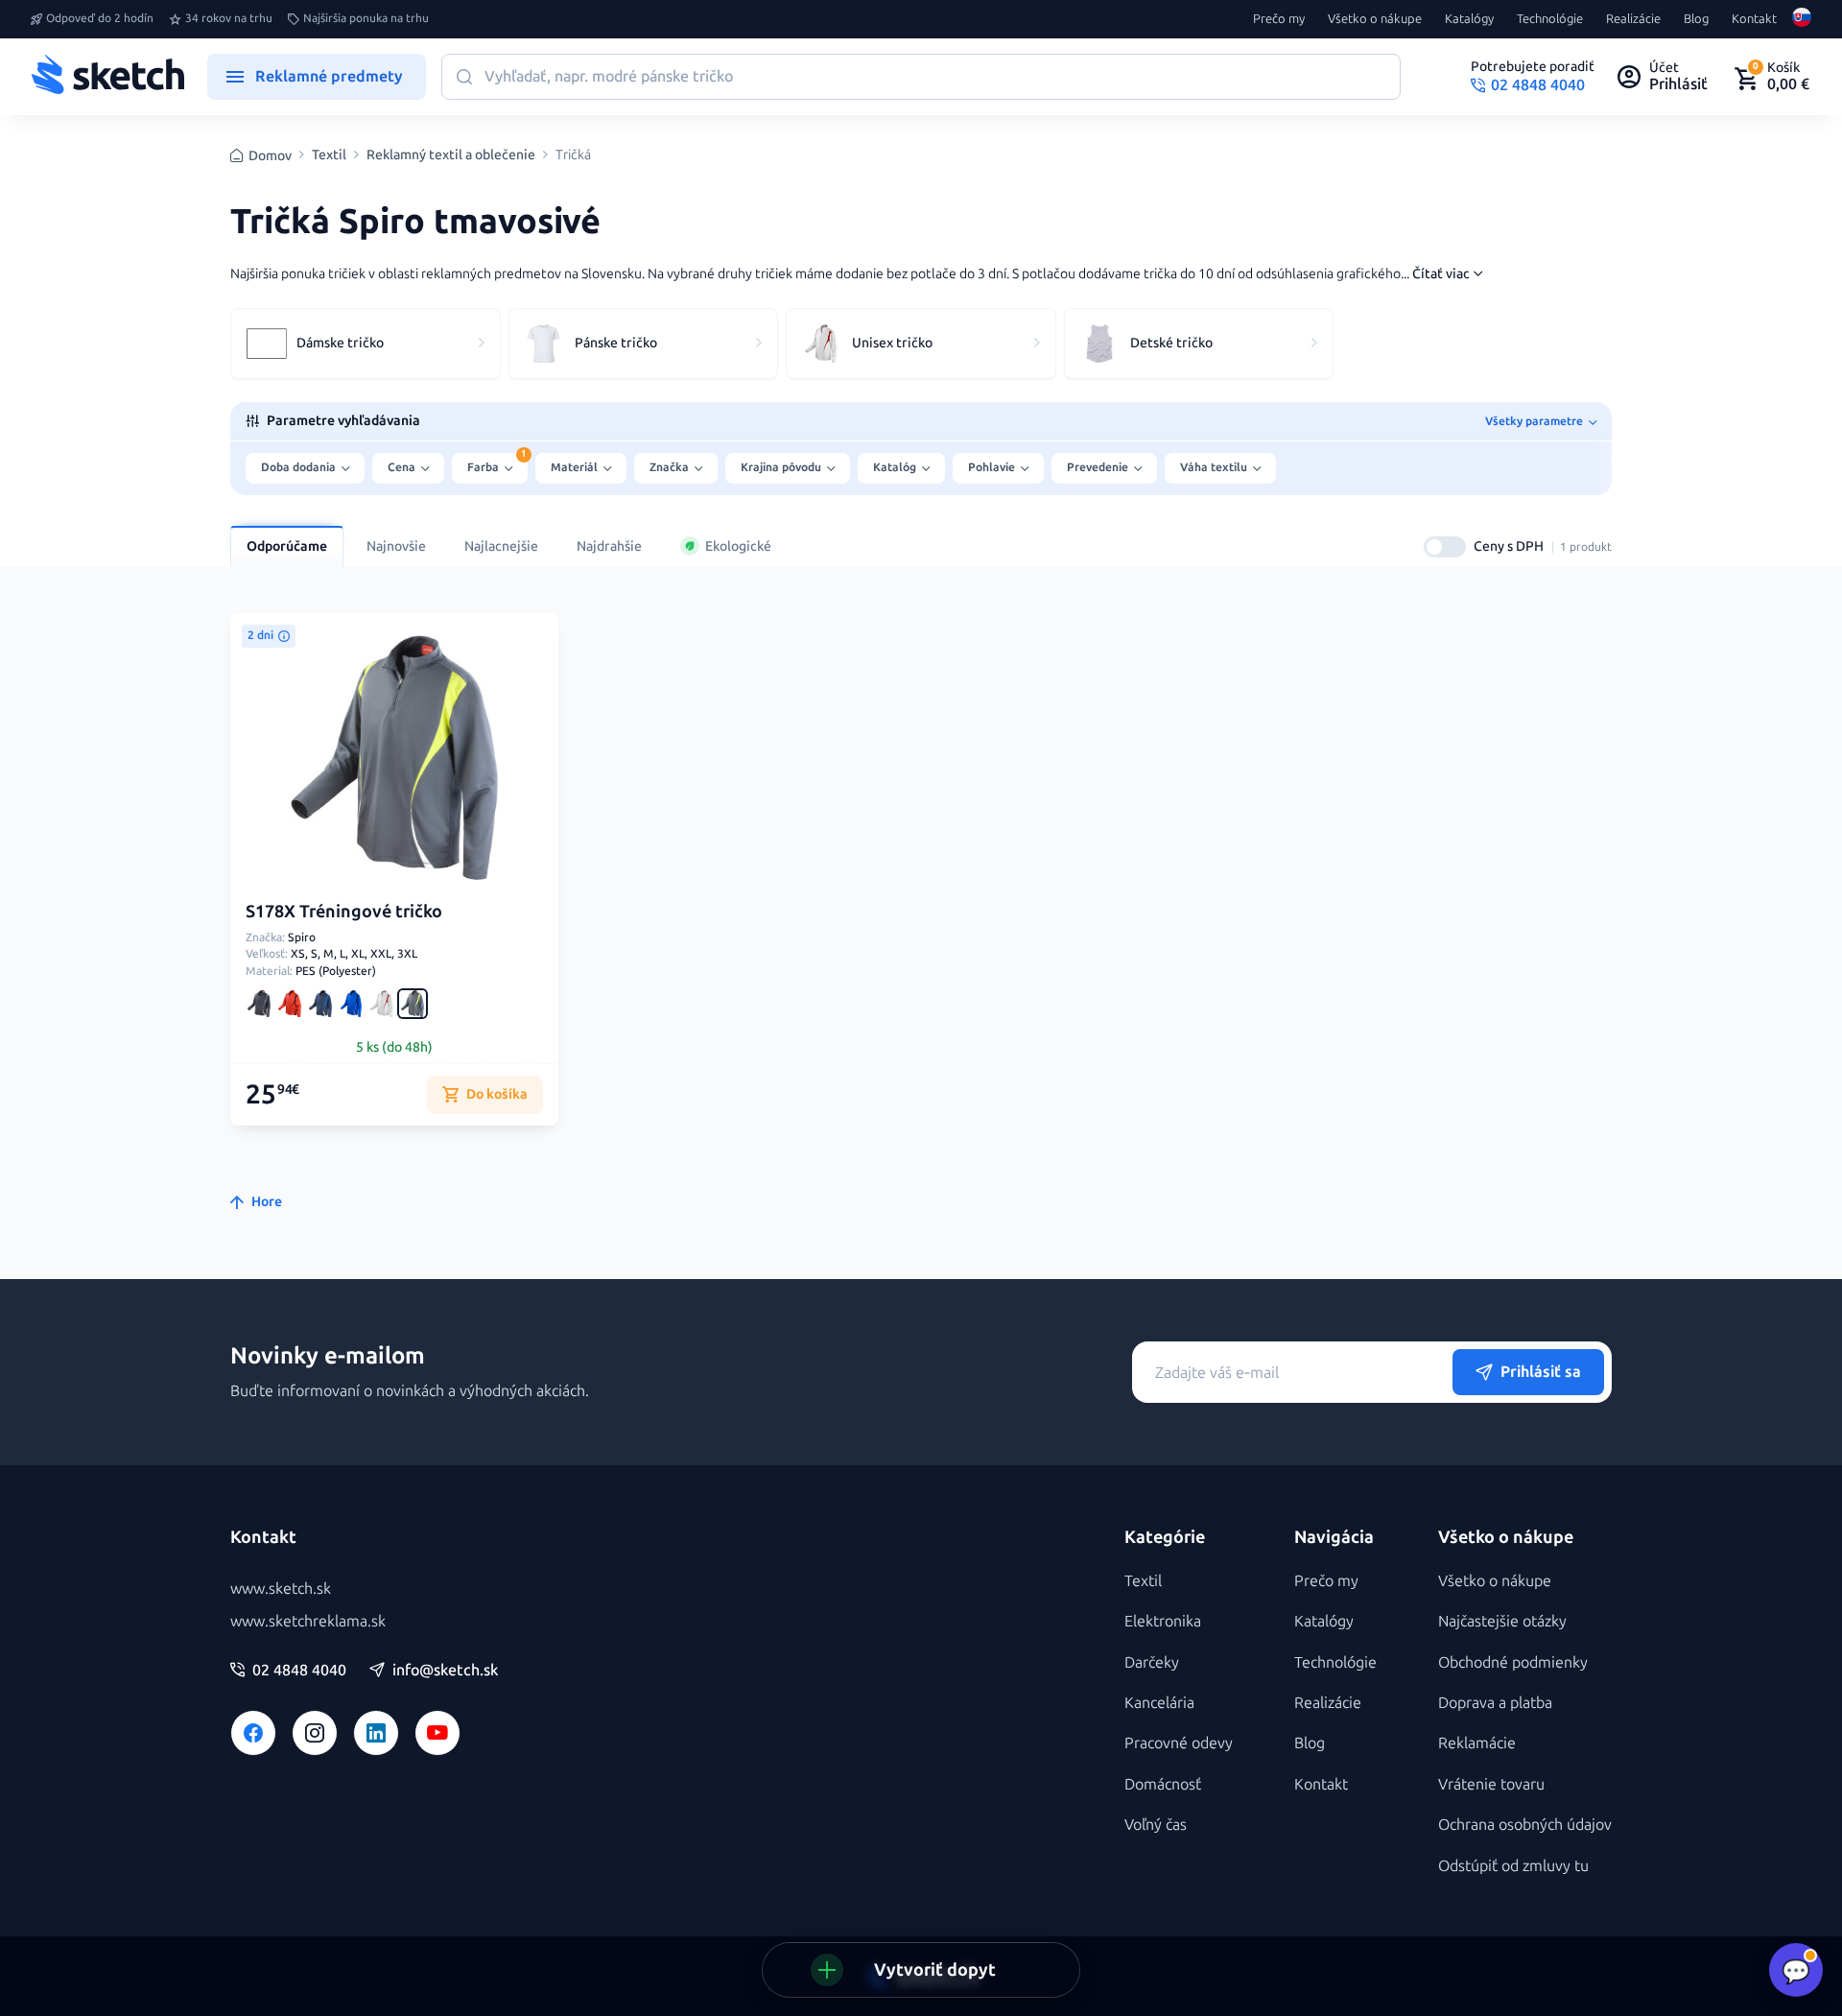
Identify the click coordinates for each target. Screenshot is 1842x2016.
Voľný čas (1156, 1825)
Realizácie (1633, 19)
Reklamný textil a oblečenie (451, 155)
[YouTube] (437, 1733)
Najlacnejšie (501, 546)
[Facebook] (253, 1733)
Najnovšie (396, 546)
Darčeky (1152, 1662)
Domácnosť (1163, 1784)
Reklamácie (1477, 1743)
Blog (1696, 19)
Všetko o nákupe (1375, 19)
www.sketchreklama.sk (308, 1621)
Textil (329, 155)
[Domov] (107, 77)
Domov (270, 156)
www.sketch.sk (281, 1589)
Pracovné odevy (1179, 1743)
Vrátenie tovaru (1491, 1784)
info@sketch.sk (445, 1671)
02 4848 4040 (299, 1671)
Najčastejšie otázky (1502, 1621)
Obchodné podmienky (1513, 1662)
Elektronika (1163, 1621)
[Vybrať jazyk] (1802, 19)
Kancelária (1159, 1703)
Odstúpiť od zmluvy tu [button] (1513, 1866)
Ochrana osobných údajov (1525, 1825)
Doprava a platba (1495, 1703)
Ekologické (738, 546)
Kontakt (1754, 19)
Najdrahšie (609, 546)
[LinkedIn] (376, 1733)
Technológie (1550, 19)
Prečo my (1279, 19)
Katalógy (1469, 19)
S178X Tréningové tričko (344, 912)
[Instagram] (315, 1733)
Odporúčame (287, 546)
